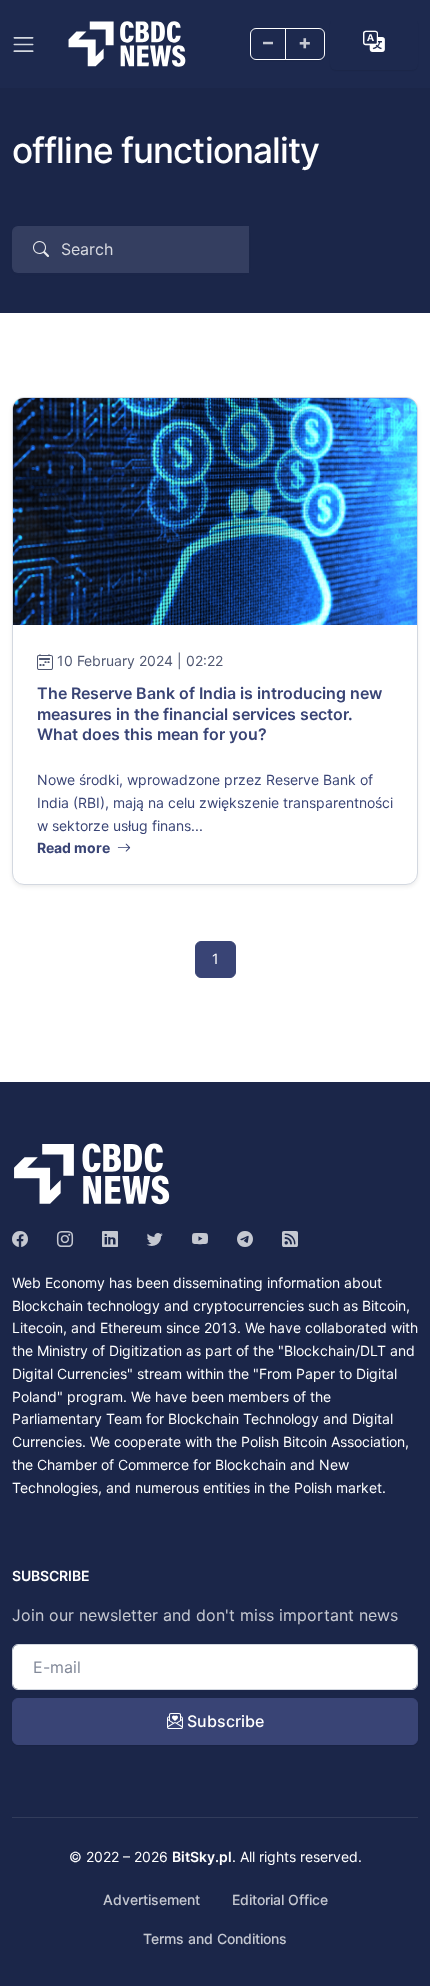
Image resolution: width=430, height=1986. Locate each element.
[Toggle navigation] (23, 44)
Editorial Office (280, 1899)
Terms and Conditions (215, 1938)
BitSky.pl (202, 1856)
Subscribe (223, 1721)
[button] (374, 42)
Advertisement (151, 1899)
